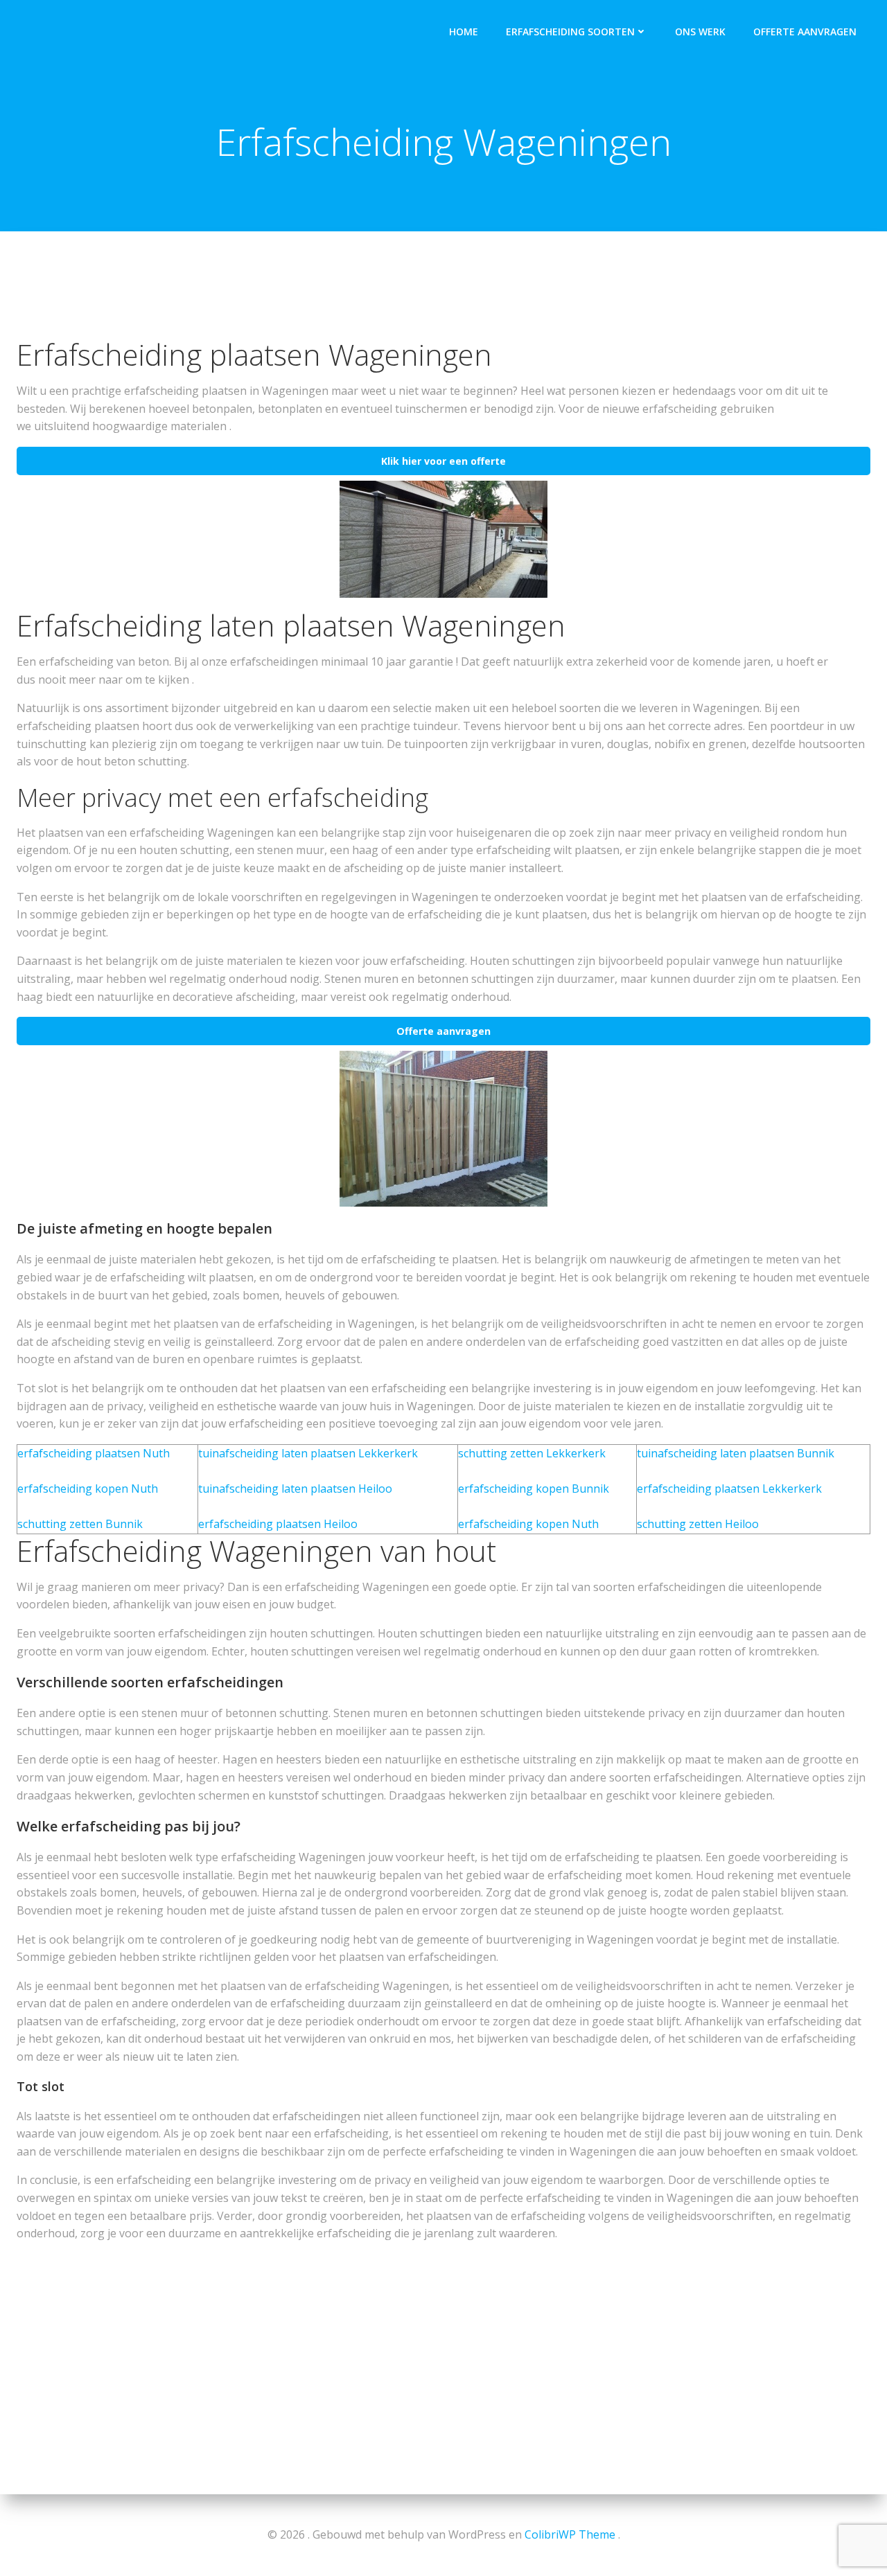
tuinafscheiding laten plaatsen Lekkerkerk (308, 1453)
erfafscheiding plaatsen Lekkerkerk (729, 1489)
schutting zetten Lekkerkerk (532, 1453)
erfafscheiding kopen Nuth (88, 1489)
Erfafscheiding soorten (570, 32)
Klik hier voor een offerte (443, 461)
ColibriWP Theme (570, 2534)
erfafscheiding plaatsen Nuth (94, 1453)
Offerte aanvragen (805, 32)
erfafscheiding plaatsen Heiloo (278, 1524)
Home (464, 32)
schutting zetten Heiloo (698, 1524)
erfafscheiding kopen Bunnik (534, 1489)
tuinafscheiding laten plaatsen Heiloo (295, 1489)
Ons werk (700, 32)
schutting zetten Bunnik (80, 1524)
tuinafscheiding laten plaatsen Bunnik (736, 1453)
